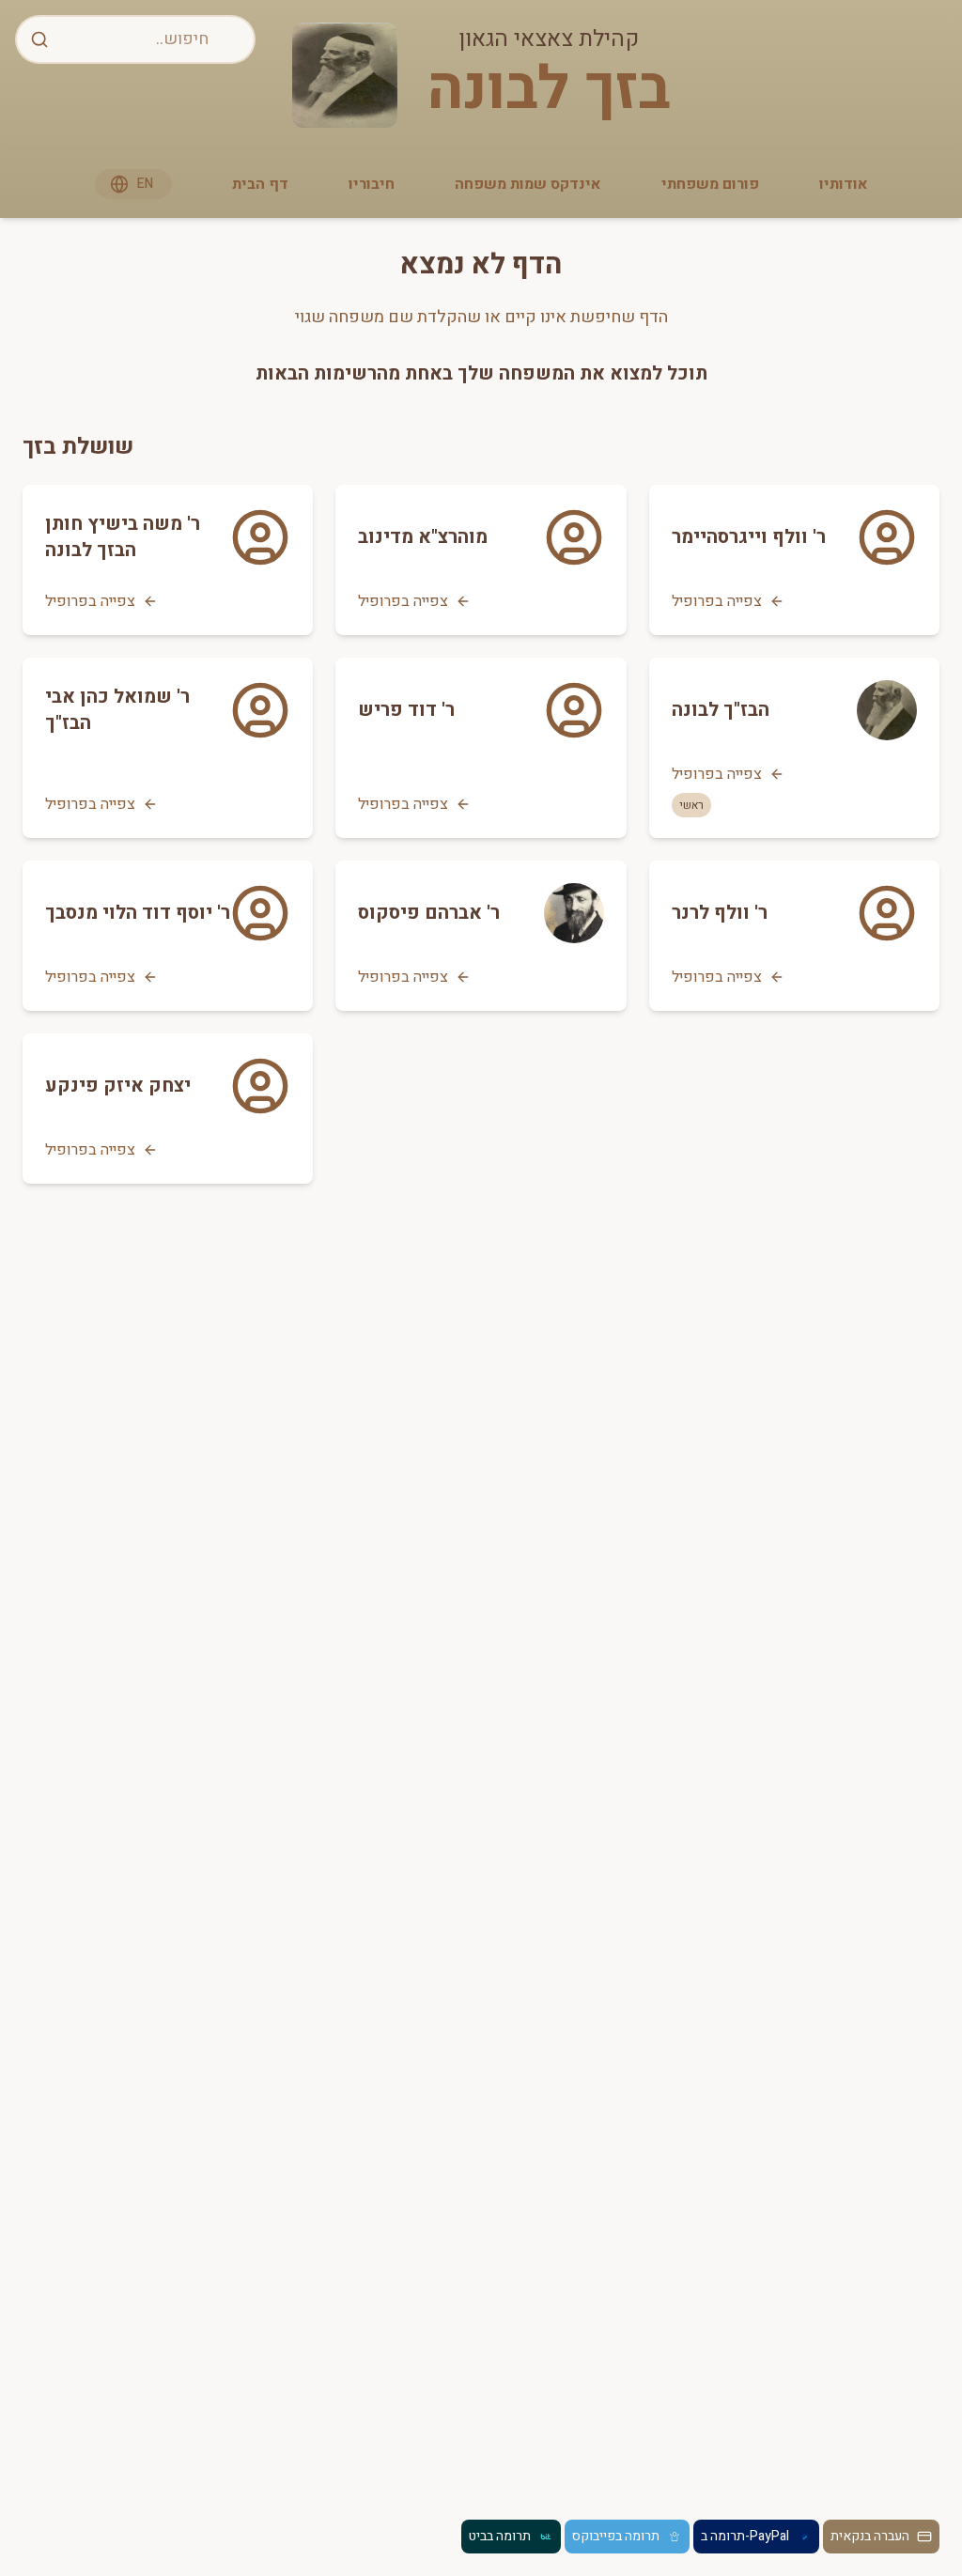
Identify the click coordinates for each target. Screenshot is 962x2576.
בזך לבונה (549, 90)
